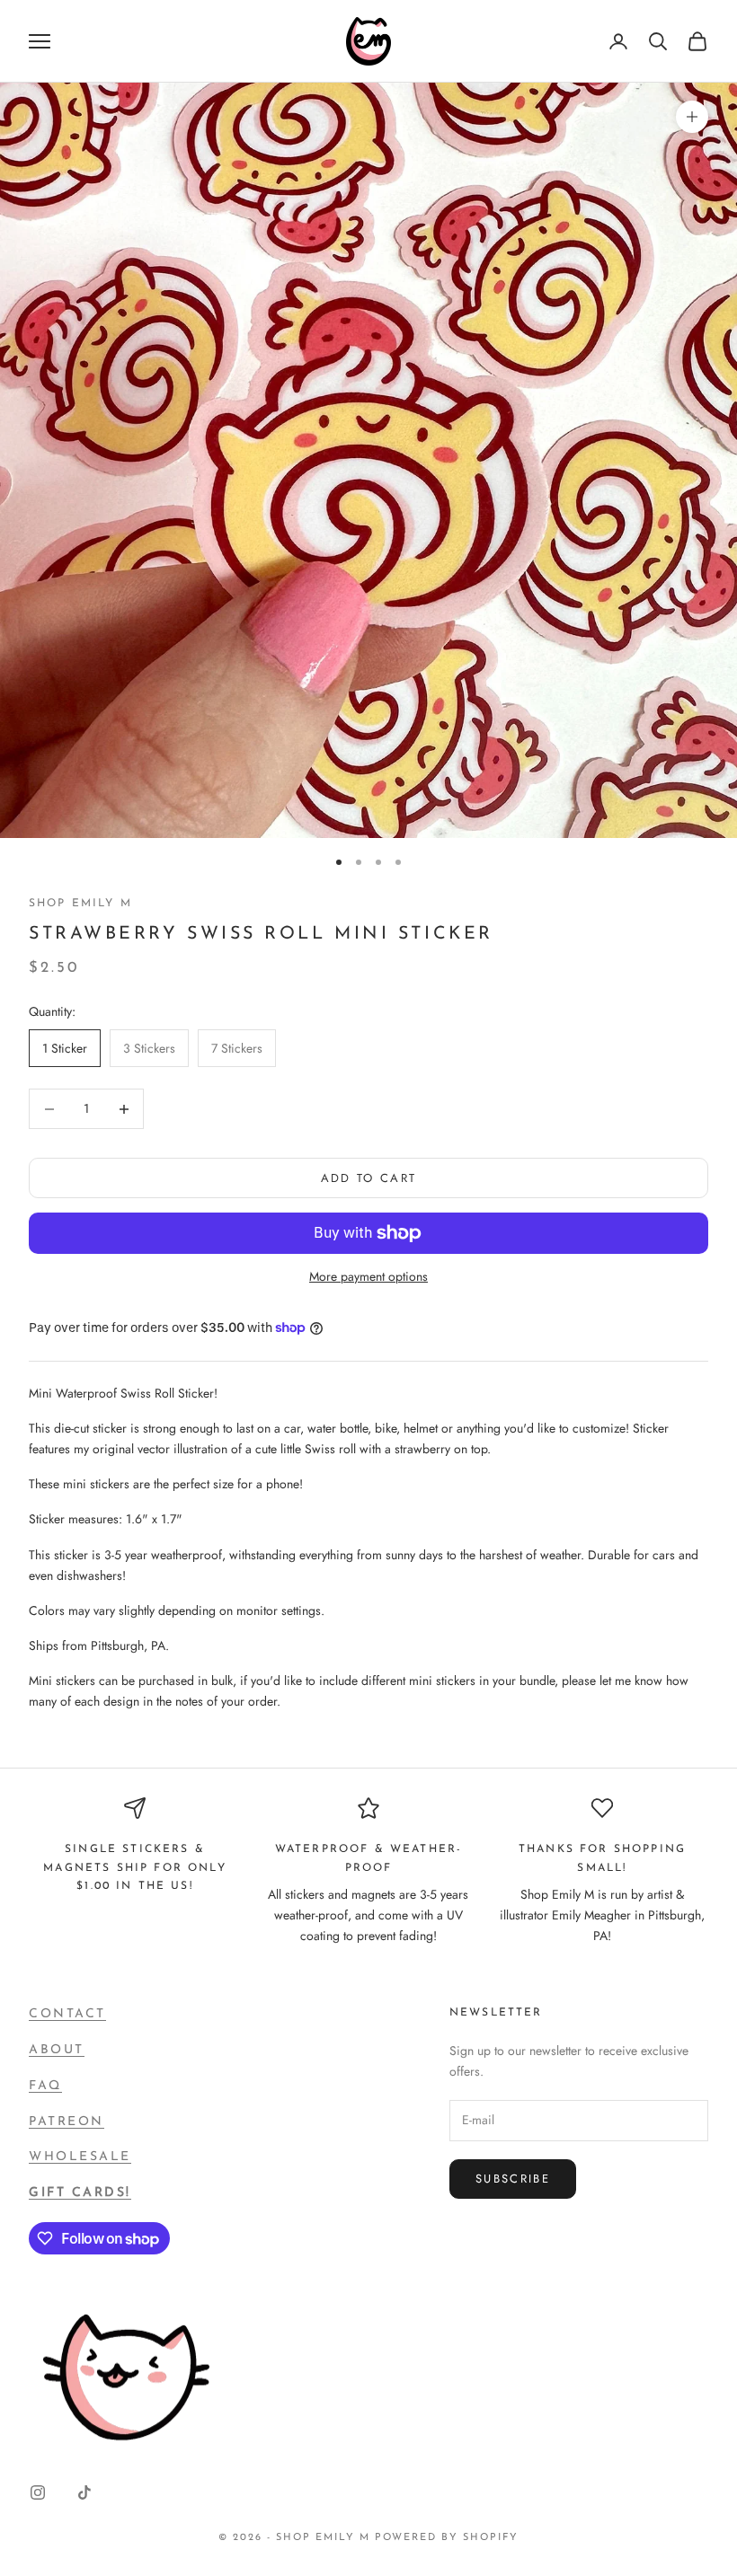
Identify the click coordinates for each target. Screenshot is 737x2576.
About (57, 2050)
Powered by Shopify (447, 2538)
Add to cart (369, 1178)
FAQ (45, 2086)
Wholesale (80, 2157)
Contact (67, 2014)
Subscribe (513, 2179)
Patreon (67, 2122)
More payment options (368, 1276)
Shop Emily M (80, 904)
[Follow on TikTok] (84, 2492)
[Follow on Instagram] (38, 2492)
